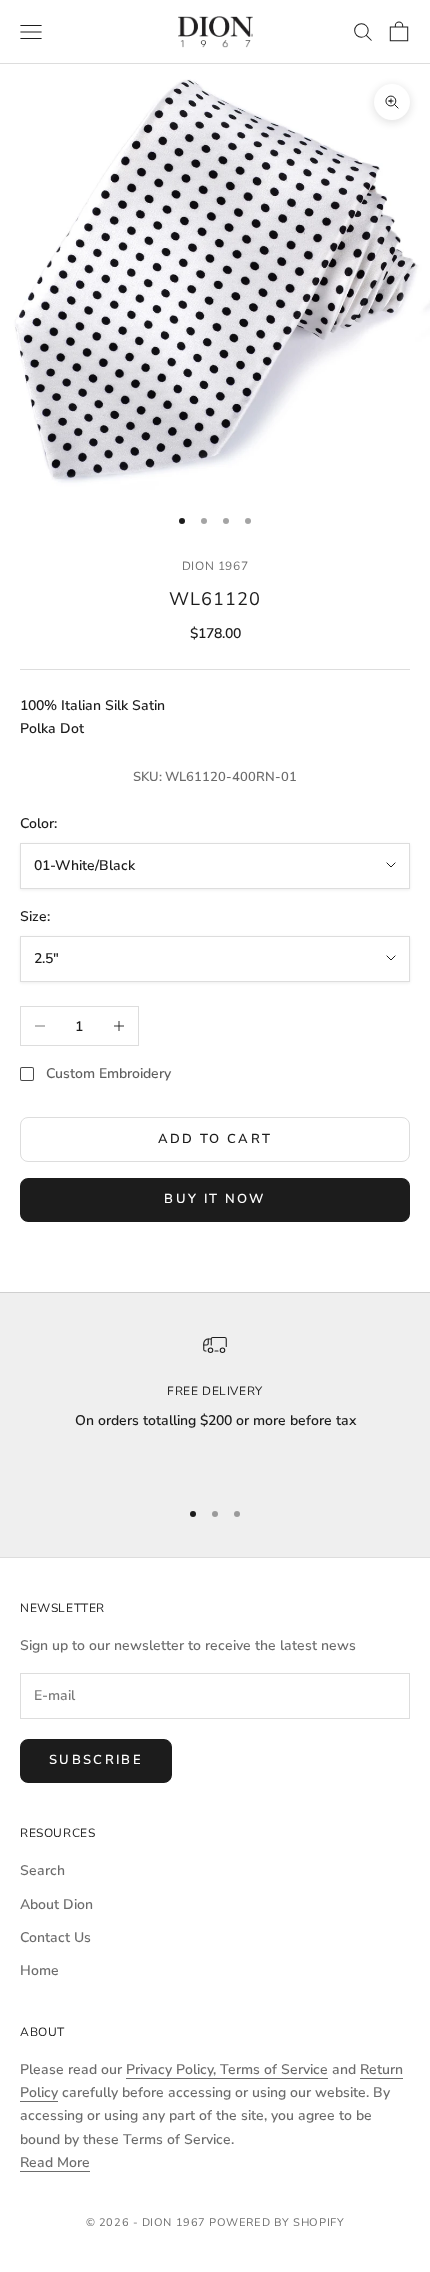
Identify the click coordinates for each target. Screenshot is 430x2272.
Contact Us (55, 1937)
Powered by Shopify (276, 2222)
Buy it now (214, 1199)
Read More (55, 2162)
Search (42, 1870)
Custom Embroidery (108, 1073)
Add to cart (215, 1139)
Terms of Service (274, 2069)
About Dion (56, 1904)
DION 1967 (215, 566)
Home (39, 1970)
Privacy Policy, (173, 2069)
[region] (215, 1406)
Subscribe (96, 1760)
